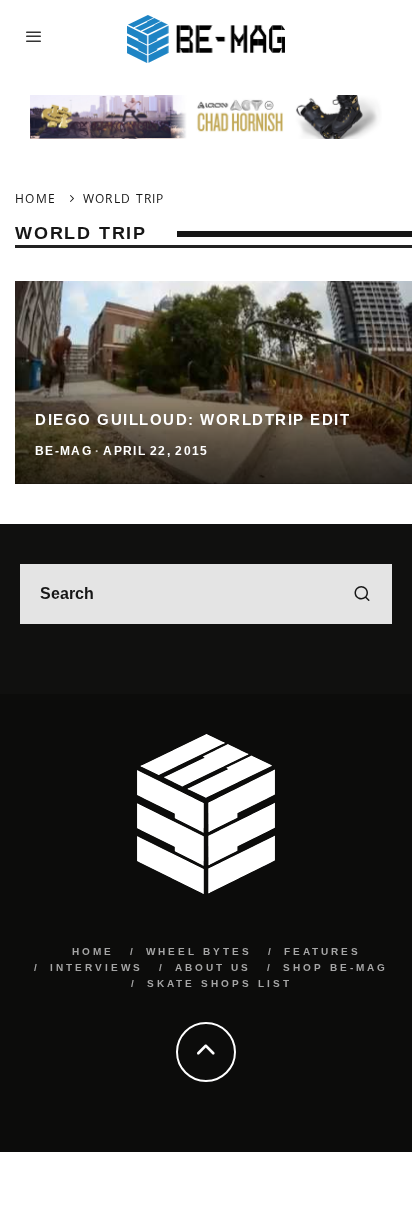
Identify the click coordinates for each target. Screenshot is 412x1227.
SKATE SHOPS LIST (219, 983)
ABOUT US (213, 967)
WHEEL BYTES (199, 951)
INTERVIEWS (96, 967)
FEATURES (322, 951)
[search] (362, 594)
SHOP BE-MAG (335, 967)
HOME (93, 951)
